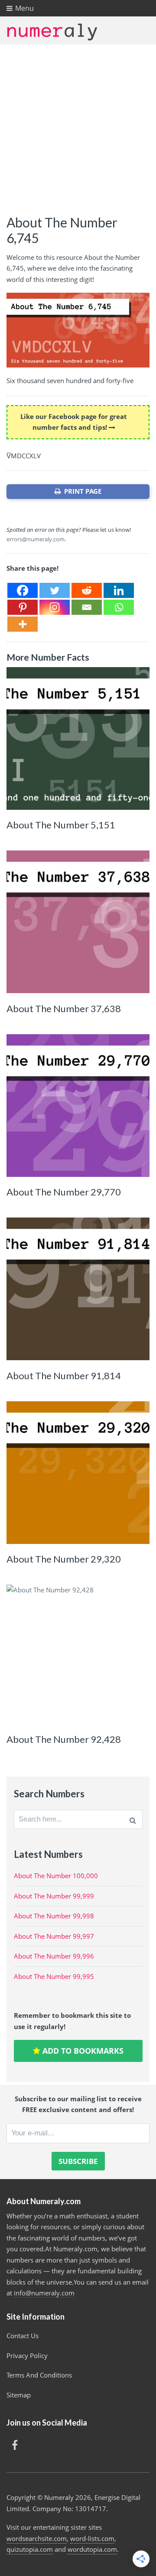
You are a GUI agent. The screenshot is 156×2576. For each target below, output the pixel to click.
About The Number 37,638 (64, 1008)
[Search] (133, 1819)
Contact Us (23, 2336)
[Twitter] (55, 590)
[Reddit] (87, 590)
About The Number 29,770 (64, 1192)
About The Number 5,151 (61, 825)
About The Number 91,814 (64, 1376)
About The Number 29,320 (64, 1559)
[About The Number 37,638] (78, 922)
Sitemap (19, 2395)
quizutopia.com (30, 2549)
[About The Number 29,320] (78, 1473)
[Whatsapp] (119, 607)
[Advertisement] (78, 127)
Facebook (15, 2445)
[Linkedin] (119, 590)
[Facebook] (23, 590)
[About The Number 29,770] (78, 1106)
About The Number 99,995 (54, 1976)
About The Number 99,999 (54, 1896)
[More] (23, 624)
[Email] (87, 607)
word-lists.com (92, 2538)
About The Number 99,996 (54, 1956)
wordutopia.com (92, 2549)
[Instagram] (55, 607)
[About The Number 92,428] (78, 1656)
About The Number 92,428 (64, 1739)
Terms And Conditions (39, 2375)
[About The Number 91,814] (78, 1289)
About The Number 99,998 (54, 1916)
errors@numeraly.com (36, 539)
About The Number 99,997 (54, 1936)
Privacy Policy (27, 2355)
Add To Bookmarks (82, 2051)
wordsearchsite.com (37, 2538)
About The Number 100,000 (56, 1876)
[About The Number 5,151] (78, 738)
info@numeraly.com (44, 2293)
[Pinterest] (23, 607)
